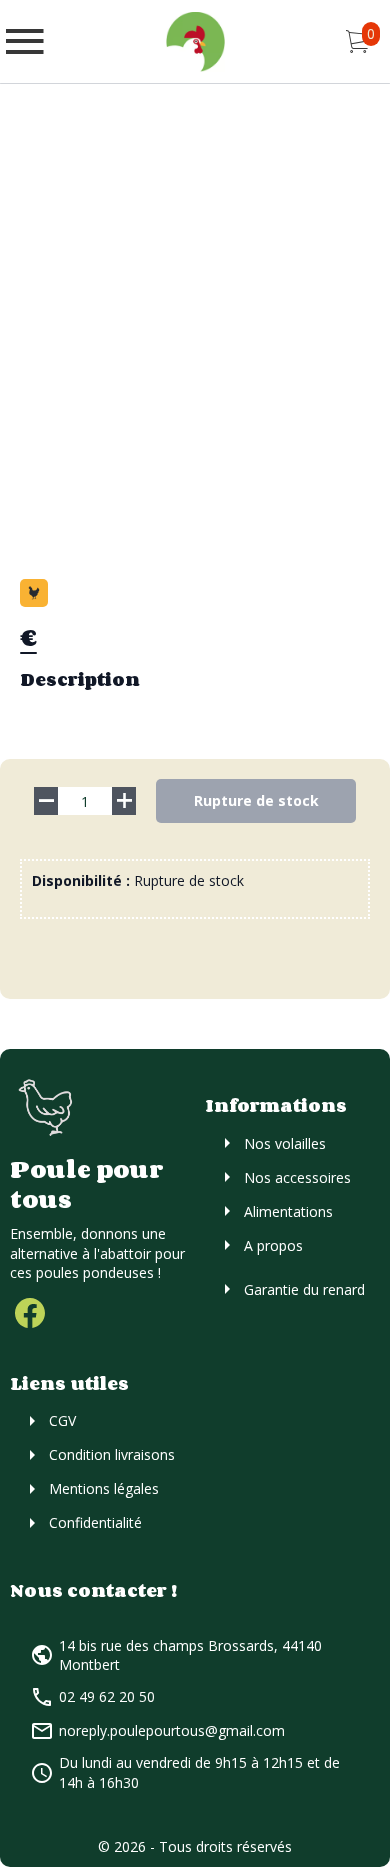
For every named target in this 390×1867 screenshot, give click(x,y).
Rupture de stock (256, 800)
